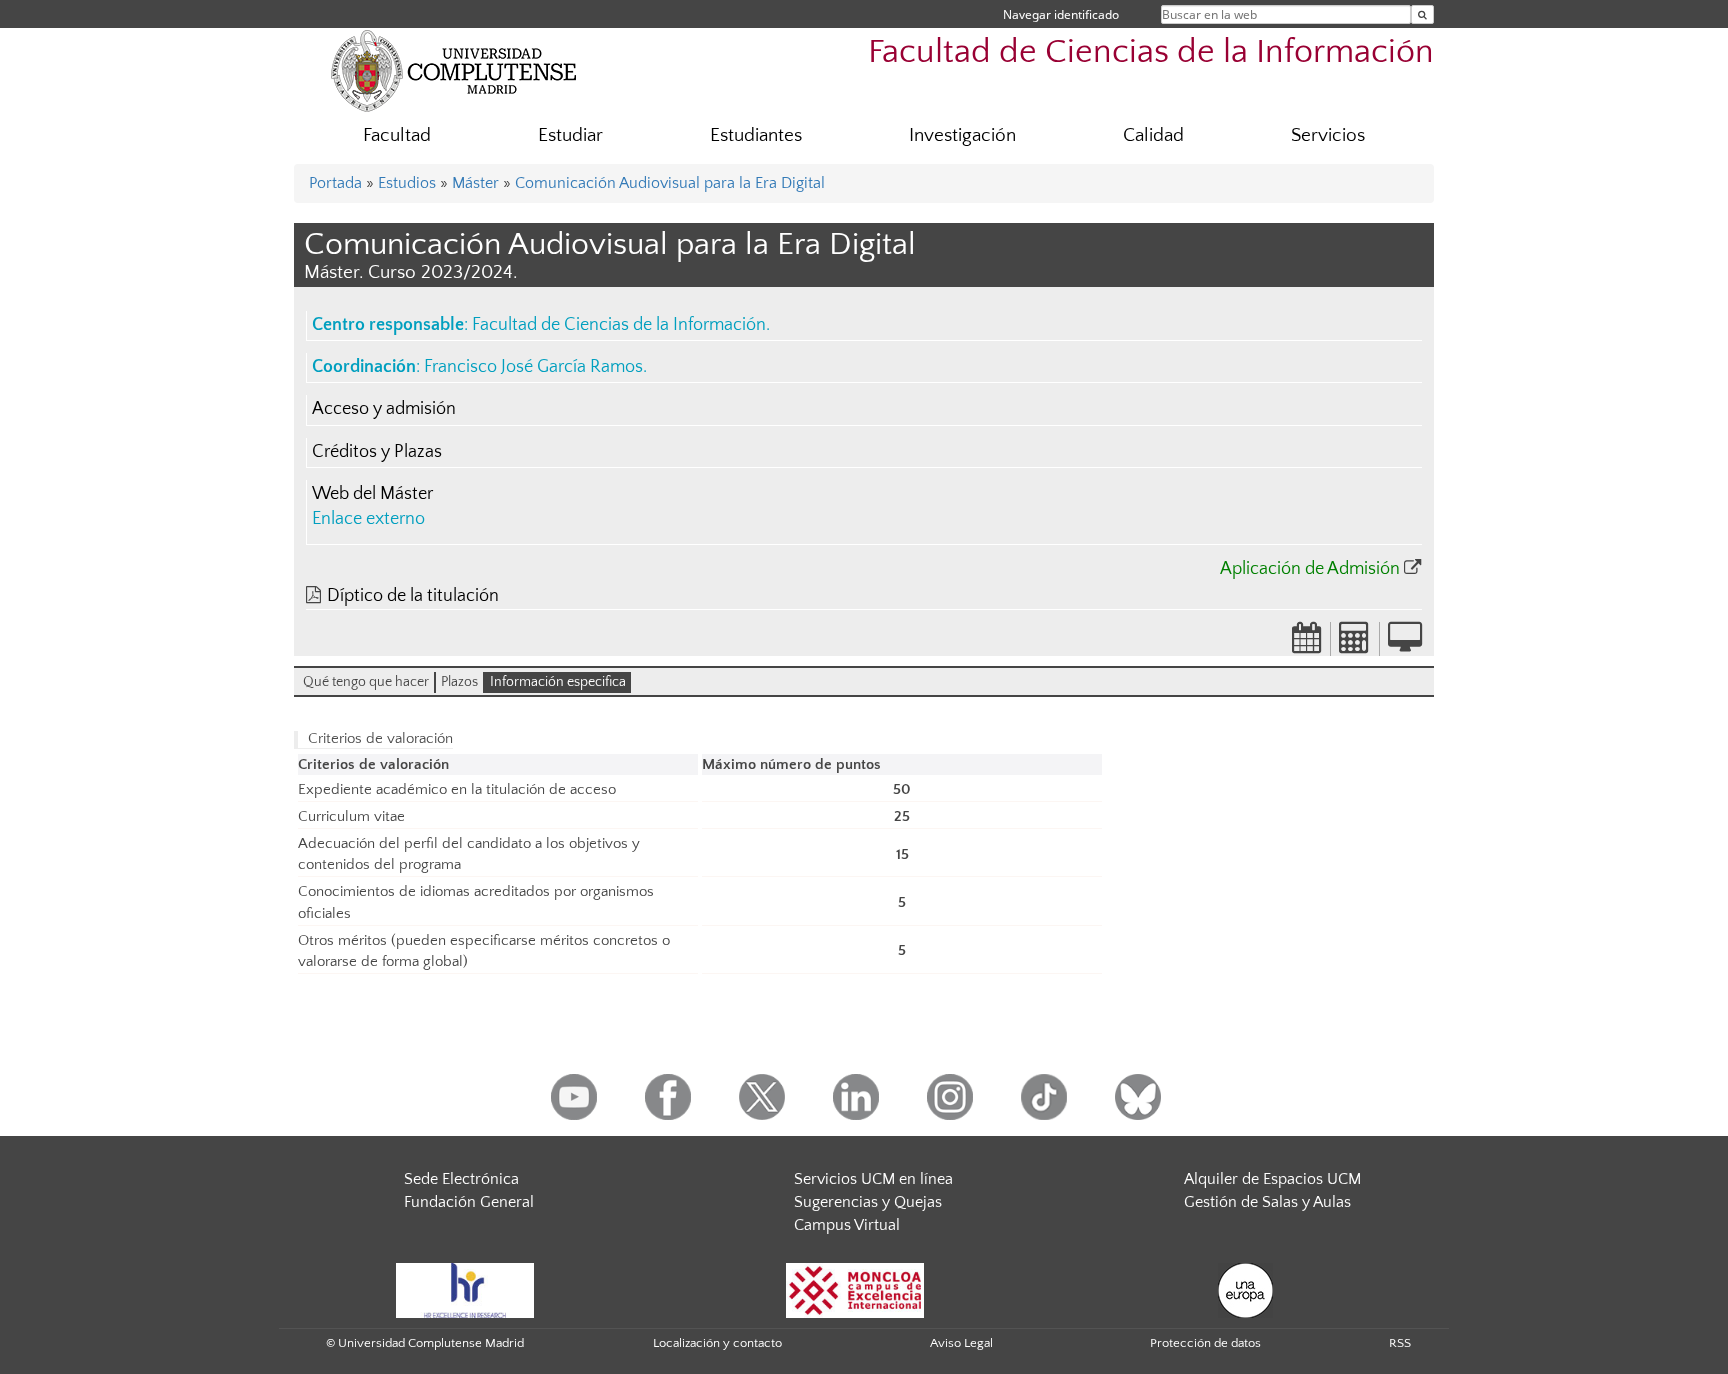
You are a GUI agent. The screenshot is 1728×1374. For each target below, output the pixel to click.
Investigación (962, 135)
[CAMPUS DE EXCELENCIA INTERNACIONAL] (855, 1289)
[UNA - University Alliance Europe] (1245, 1289)
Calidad (1153, 135)
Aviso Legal (961, 1343)
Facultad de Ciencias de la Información (1151, 52)
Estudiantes (756, 135)
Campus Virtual (847, 1225)
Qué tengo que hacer (366, 682)
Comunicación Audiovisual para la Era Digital (670, 183)
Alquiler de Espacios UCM (1272, 1179)
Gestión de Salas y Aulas (1267, 1202)
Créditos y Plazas (377, 452)
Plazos (459, 682)
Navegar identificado (1061, 14)
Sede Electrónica (461, 1179)
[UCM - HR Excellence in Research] (465, 1289)
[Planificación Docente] (1307, 644)
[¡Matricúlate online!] (1405, 644)
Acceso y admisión (384, 409)
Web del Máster (372, 494)
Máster (475, 183)
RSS (1400, 1343)
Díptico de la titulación (413, 596)
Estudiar (570, 135)
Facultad (397, 135)
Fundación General (469, 1202)
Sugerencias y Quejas (868, 1202)
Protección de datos (1205, 1343)
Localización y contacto (717, 1343)
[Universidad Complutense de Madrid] (454, 70)
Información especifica (558, 682)
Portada (335, 183)
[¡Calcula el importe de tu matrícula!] (1355, 644)
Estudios (407, 183)
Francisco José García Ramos (533, 367)
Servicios (1328, 135)
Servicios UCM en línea (873, 1179)
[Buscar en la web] (1422, 14)
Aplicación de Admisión (1310, 569)
